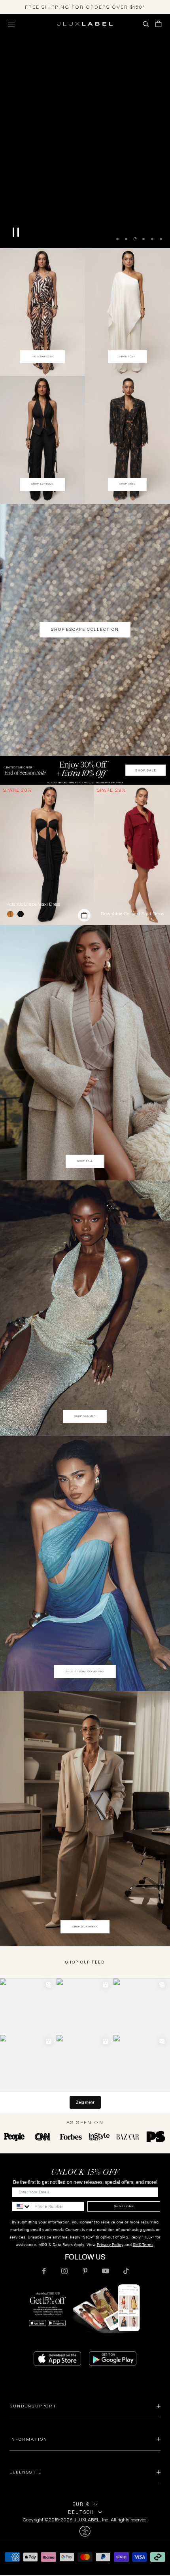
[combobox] (22, 2206)
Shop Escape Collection (85, 629)
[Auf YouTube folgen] (106, 2271)
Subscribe (124, 2206)
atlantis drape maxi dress (34, 904)
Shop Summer (85, 1416)
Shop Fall (85, 1161)
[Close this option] (85, 2531)
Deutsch (81, 2512)
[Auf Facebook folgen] (44, 2271)
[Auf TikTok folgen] (126, 2271)
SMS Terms (143, 2245)
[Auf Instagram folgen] (64, 2271)
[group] (85, 770)
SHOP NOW (85, 227)
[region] (85, 131)
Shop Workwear (85, 1927)
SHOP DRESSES (43, 357)
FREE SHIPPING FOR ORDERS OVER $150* (85, 7)
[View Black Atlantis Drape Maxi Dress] (47, 855)
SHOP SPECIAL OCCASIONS (85, 1671)
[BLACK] (22, 914)
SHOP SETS (127, 484)
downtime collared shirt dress (132, 914)
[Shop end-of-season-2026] (85, 131)
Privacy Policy (110, 2245)
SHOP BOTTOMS (42, 484)
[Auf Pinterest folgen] (85, 2271)
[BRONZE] (12, 914)
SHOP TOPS (128, 357)
